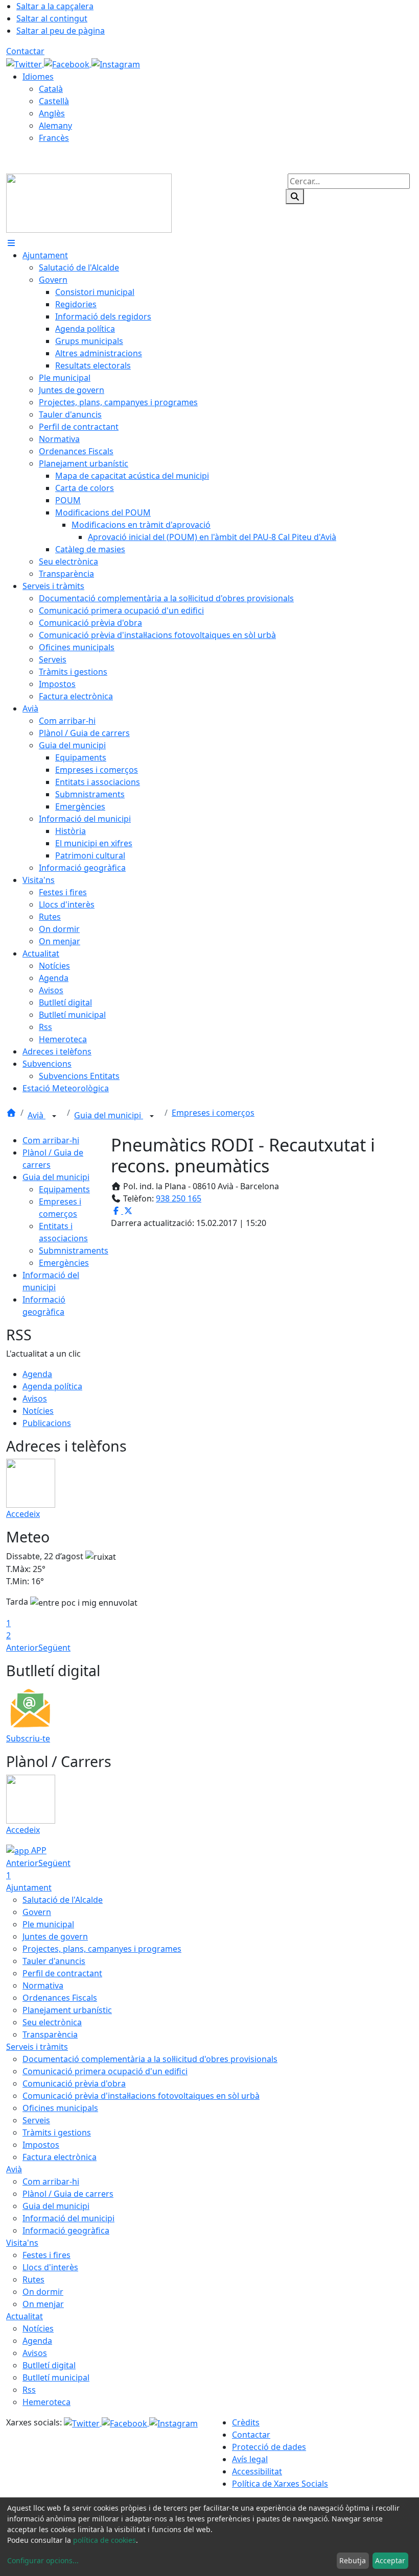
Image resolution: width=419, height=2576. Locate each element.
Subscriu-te (28, 1738)
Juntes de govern (55, 1936)
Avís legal (250, 2459)
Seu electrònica (52, 2022)
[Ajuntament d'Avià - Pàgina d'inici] (89, 202)
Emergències (64, 1263)
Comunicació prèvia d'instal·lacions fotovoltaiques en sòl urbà (141, 2096)
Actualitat (25, 2316)
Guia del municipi (109, 1115)
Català (51, 89)
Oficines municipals (60, 2108)
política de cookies (104, 2540)
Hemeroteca (46, 2402)
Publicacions (47, 1423)
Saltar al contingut (52, 18)
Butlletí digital (49, 2365)
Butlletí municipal (56, 2377)
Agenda (37, 1374)
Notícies (38, 1411)
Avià (37, 1115)
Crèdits (246, 2422)
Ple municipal (48, 1924)
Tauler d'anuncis (54, 1961)
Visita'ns (22, 2243)
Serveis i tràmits (37, 2047)
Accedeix (23, 1514)
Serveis (36, 2120)
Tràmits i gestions (57, 2132)
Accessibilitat (257, 2471)
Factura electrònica (60, 2157)
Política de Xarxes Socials (280, 2484)
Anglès (52, 113)
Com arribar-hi (51, 1140)
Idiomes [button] (38, 77)
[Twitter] (25, 63)
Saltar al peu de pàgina (61, 31)
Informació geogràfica (66, 2230)
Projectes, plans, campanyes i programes (102, 1949)
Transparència (50, 2034)
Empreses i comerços (213, 1113)
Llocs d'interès (50, 2267)
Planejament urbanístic (67, 2010)
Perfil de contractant (62, 1973)
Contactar (25, 51)
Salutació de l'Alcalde (63, 1900)
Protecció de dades (269, 2447)
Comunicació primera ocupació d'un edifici (105, 2071)
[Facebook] (68, 63)
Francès (54, 138)
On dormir (43, 2292)
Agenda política (52, 1386)
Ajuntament (29, 1887)
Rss (29, 2390)
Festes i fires (46, 2255)
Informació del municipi (68, 2218)
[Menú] (11, 243)
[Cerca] (295, 197)
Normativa (43, 1985)
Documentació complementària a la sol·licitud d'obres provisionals (150, 2059)
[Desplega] (54, 1116)
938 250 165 (179, 1198)
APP (38, 1850)
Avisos (35, 1399)
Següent (54, 1648)
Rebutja (353, 2560)
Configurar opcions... (43, 2560)
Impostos (41, 2145)
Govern (37, 1912)
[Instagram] (116, 63)
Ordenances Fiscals (60, 1998)
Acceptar (390, 2560)
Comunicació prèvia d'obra (74, 2083)
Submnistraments (74, 1250)
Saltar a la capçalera (55, 6)
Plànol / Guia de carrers (68, 2194)
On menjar (43, 2304)
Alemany (55, 126)
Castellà (54, 101)
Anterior (22, 1648)
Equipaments (64, 1189)
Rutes (33, 2279)
